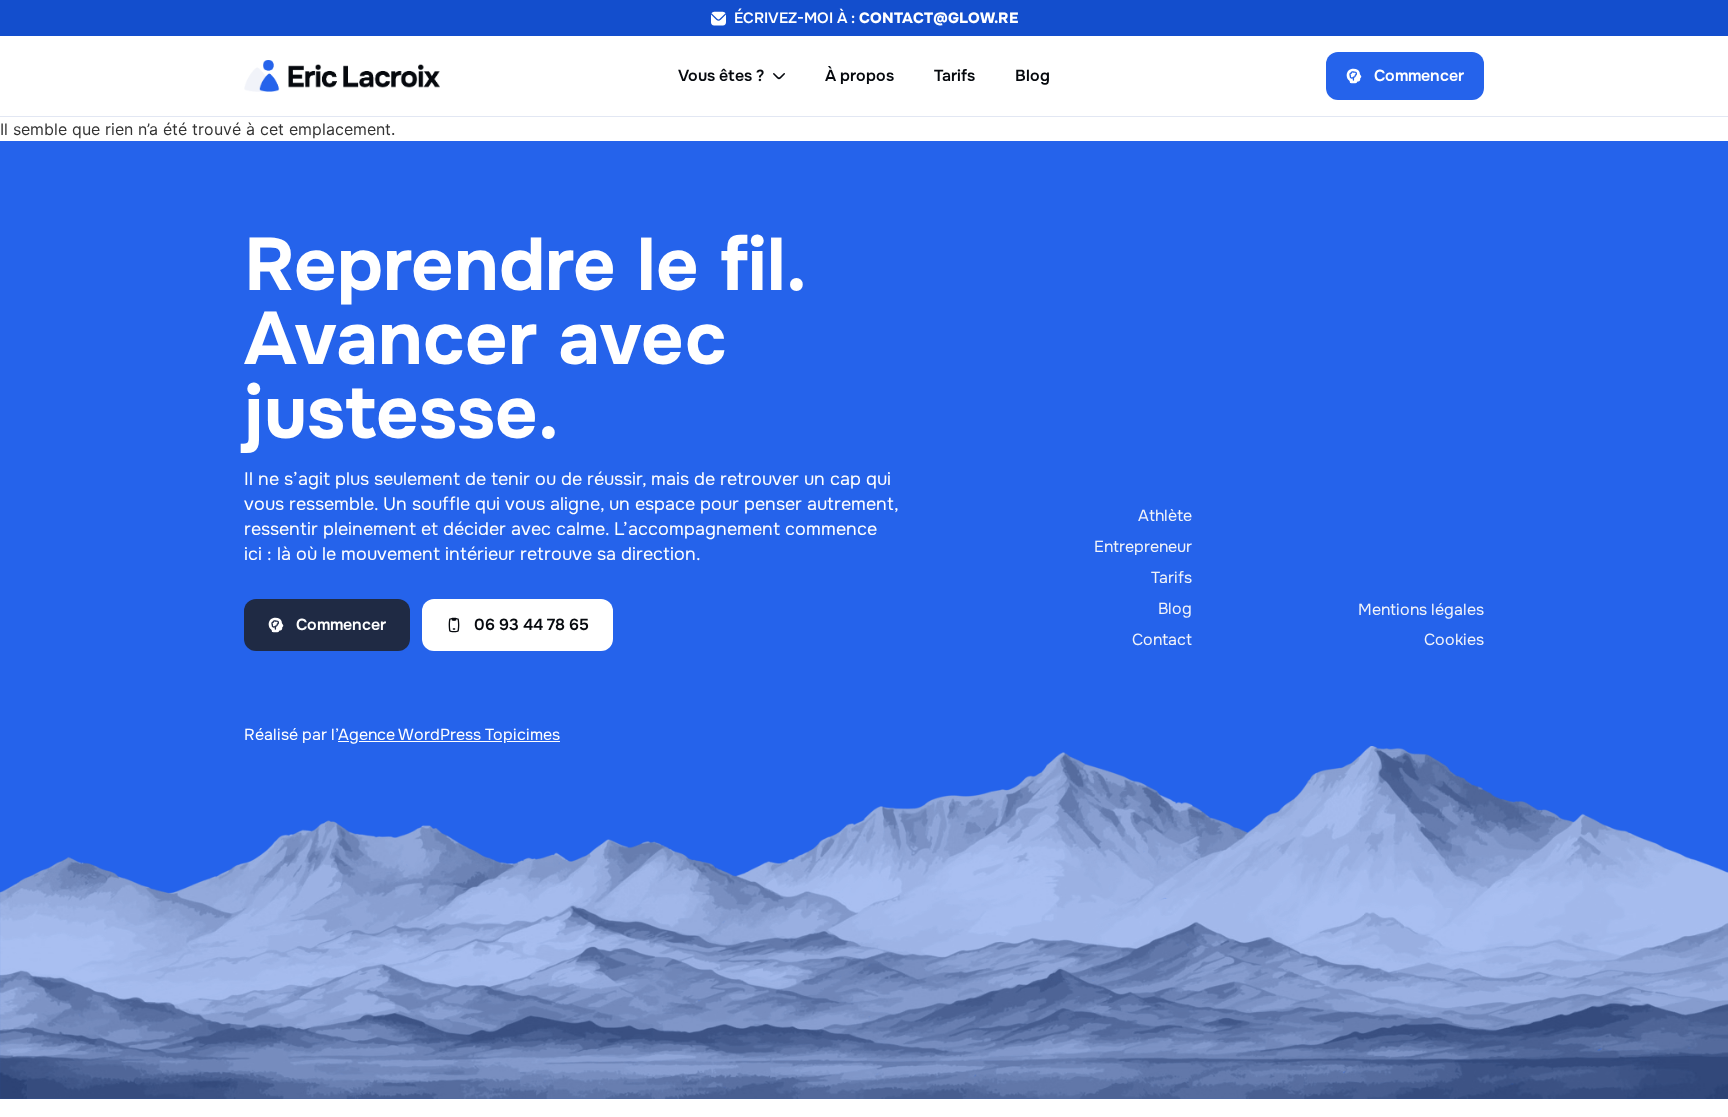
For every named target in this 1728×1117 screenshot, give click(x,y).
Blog (1175, 608)
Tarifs (1171, 577)
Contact (1162, 639)
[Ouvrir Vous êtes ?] (779, 76)
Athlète (1165, 515)
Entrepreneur (1143, 546)
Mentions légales (1421, 609)
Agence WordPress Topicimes (449, 734)
